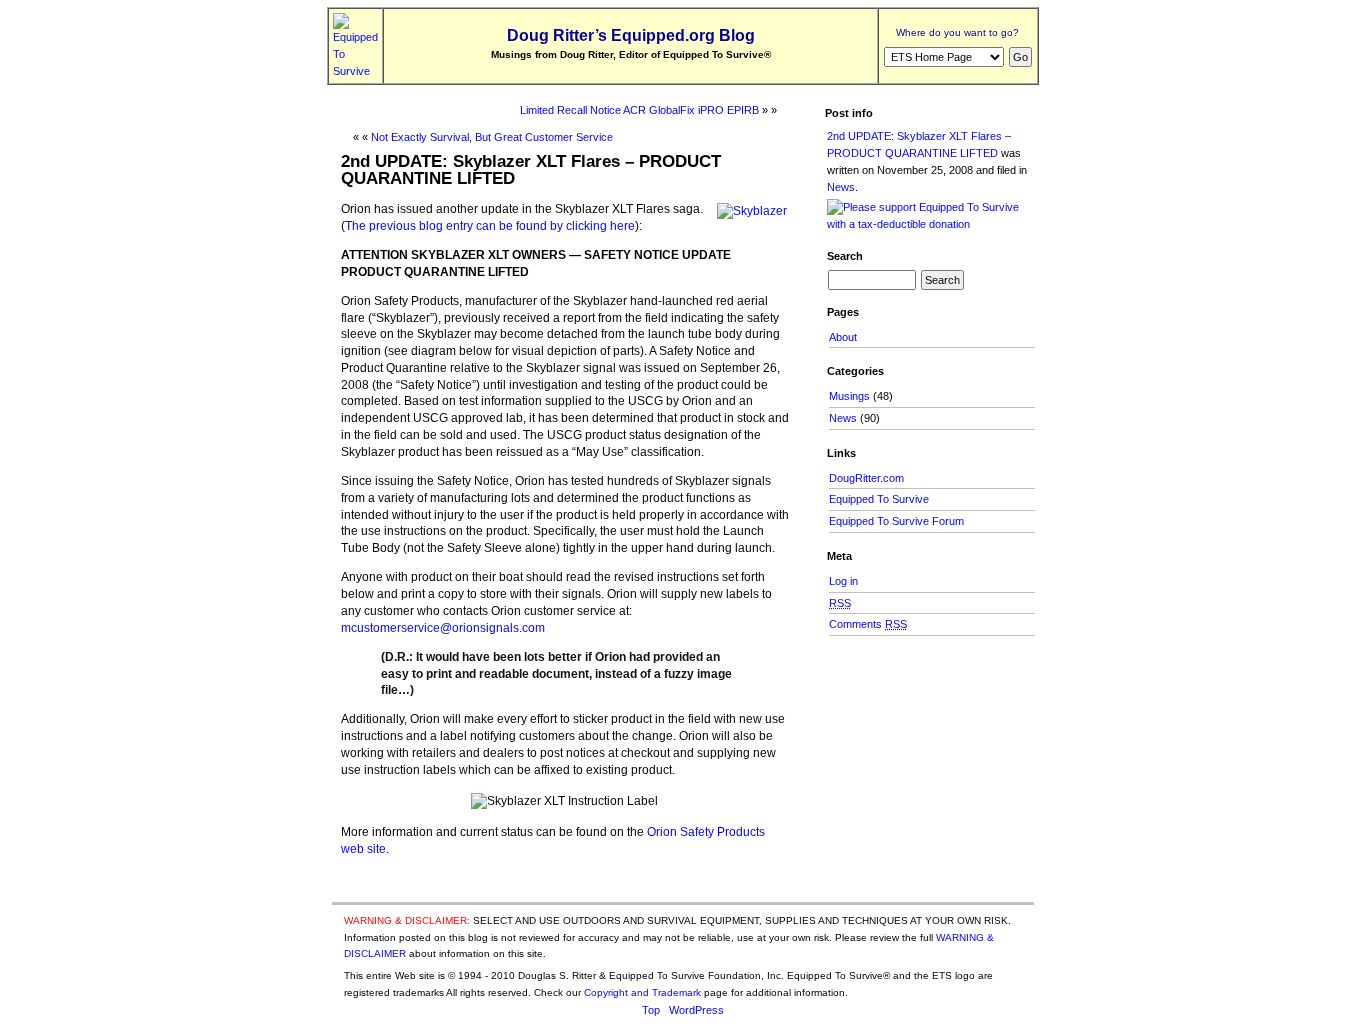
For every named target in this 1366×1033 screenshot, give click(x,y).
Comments (868, 624)
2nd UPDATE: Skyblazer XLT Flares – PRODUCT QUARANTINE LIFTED (531, 169)
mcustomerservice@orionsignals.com (443, 628)
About (843, 337)
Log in (843, 581)
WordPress (696, 1010)
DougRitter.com (866, 478)
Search (845, 256)
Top (651, 1010)
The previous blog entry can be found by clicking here (490, 226)
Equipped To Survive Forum (896, 521)
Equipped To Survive (879, 499)
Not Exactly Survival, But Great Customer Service (492, 137)
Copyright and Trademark (642, 992)
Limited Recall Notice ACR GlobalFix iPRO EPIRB (639, 110)
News (841, 187)
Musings (849, 396)
